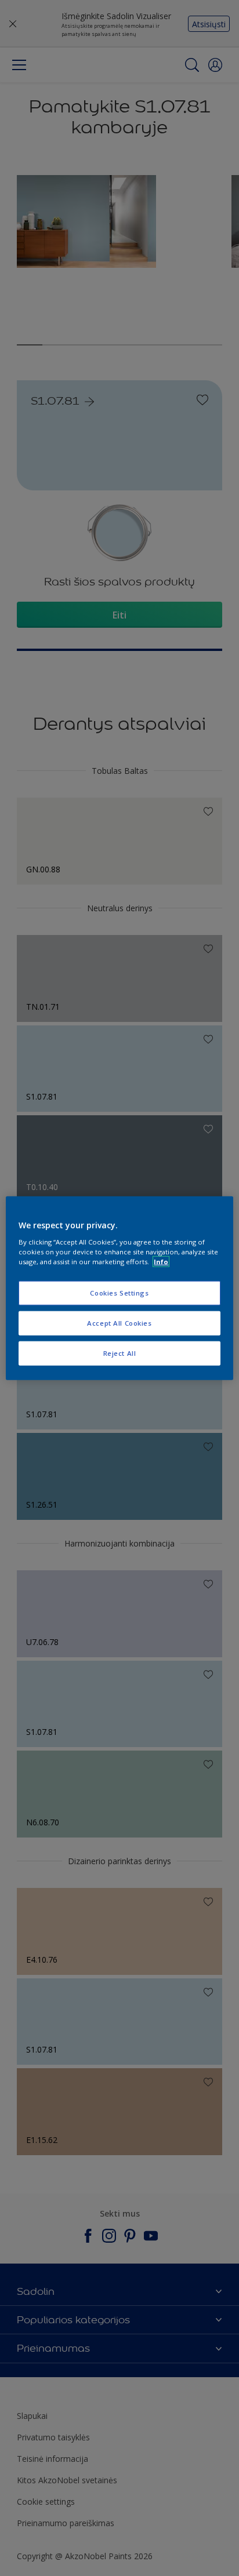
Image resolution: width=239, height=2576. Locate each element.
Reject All (120, 1353)
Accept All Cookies (119, 1322)
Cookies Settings (119, 1293)
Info (161, 1261)
